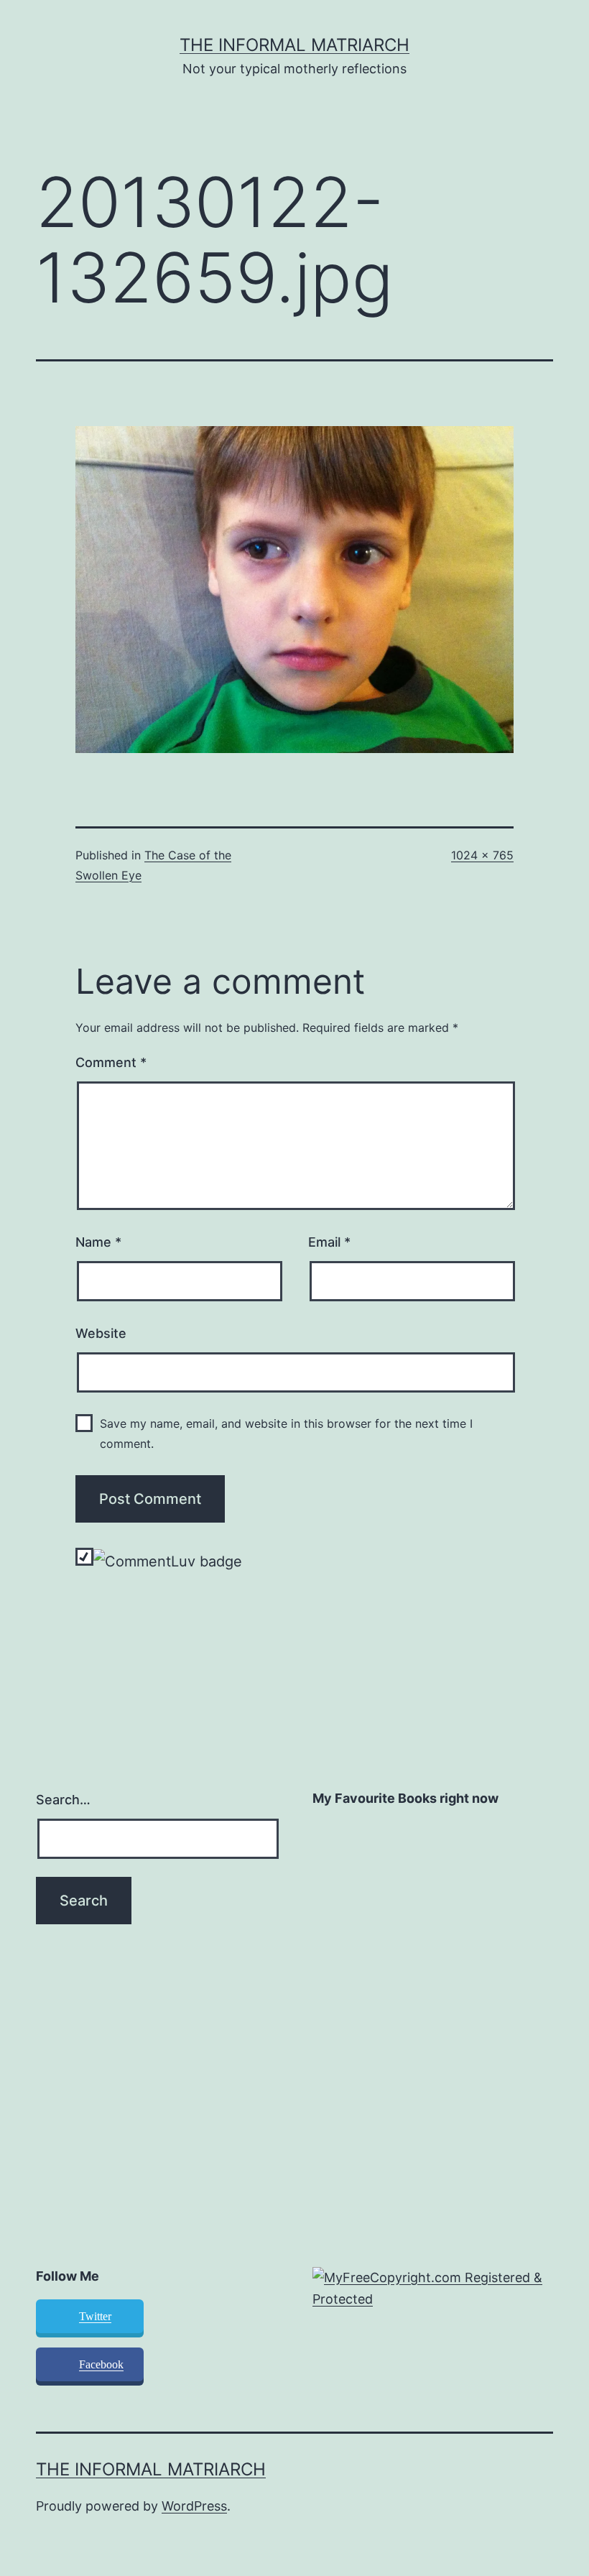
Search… (63, 1800)
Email (329, 1242)
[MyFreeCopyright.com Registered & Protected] (433, 2288)
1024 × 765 (482, 855)
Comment (111, 1062)
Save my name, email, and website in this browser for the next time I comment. (286, 1433)
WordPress (194, 2506)
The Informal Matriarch (294, 45)
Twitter (95, 2316)
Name (98, 1242)
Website (101, 1333)
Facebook (101, 2364)
